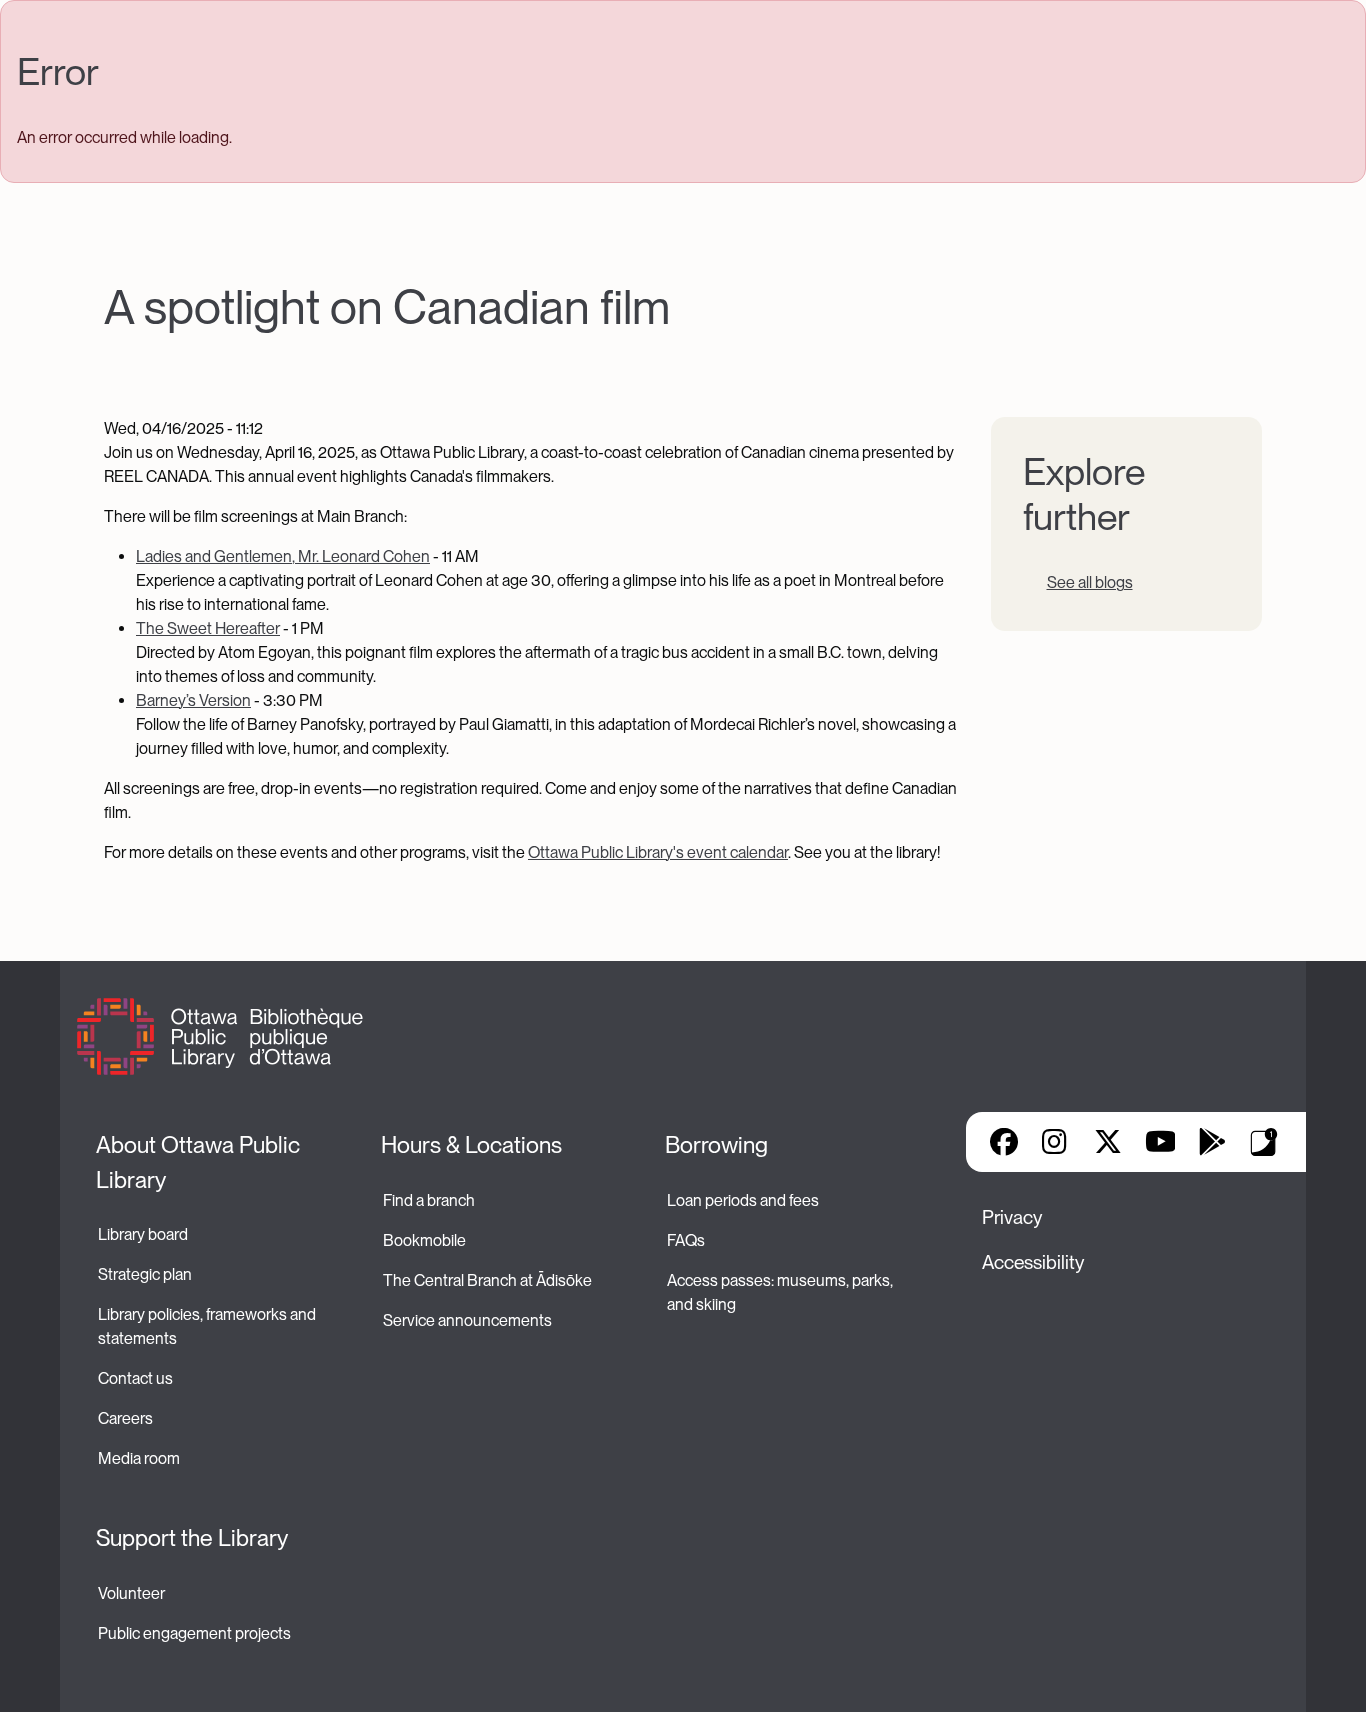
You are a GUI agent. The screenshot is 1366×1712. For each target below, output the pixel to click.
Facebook (1004, 1142)
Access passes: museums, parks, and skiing (781, 1292)
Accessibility (1033, 1262)
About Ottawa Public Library (200, 1162)
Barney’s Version (193, 700)
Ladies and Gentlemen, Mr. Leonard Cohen (283, 556)
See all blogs (1090, 582)
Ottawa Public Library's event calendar (658, 852)
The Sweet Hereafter (208, 628)
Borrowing (716, 1145)
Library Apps (1264, 1142)
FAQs (686, 1240)
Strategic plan (146, 1274)
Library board (143, 1234)
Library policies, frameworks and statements (208, 1326)
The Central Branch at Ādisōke (487, 1280)
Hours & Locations (471, 1145)
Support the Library (192, 1538)
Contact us (135, 1378)
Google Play (1212, 1142)
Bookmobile (424, 1240)
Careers (125, 1418)
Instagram (1056, 1142)
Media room (139, 1458)
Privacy (1012, 1217)
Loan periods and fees (744, 1200)
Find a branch (429, 1200)
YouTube (1160, 1142)
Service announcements (467, 1320)
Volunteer (131, 1593)
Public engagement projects (194, 1633)
